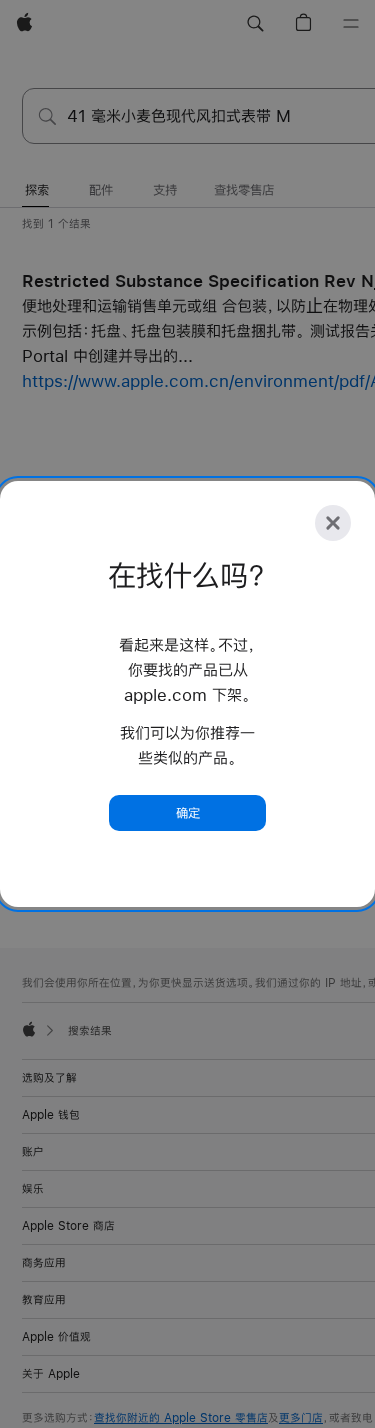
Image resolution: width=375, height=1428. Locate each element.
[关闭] (333, 523)
